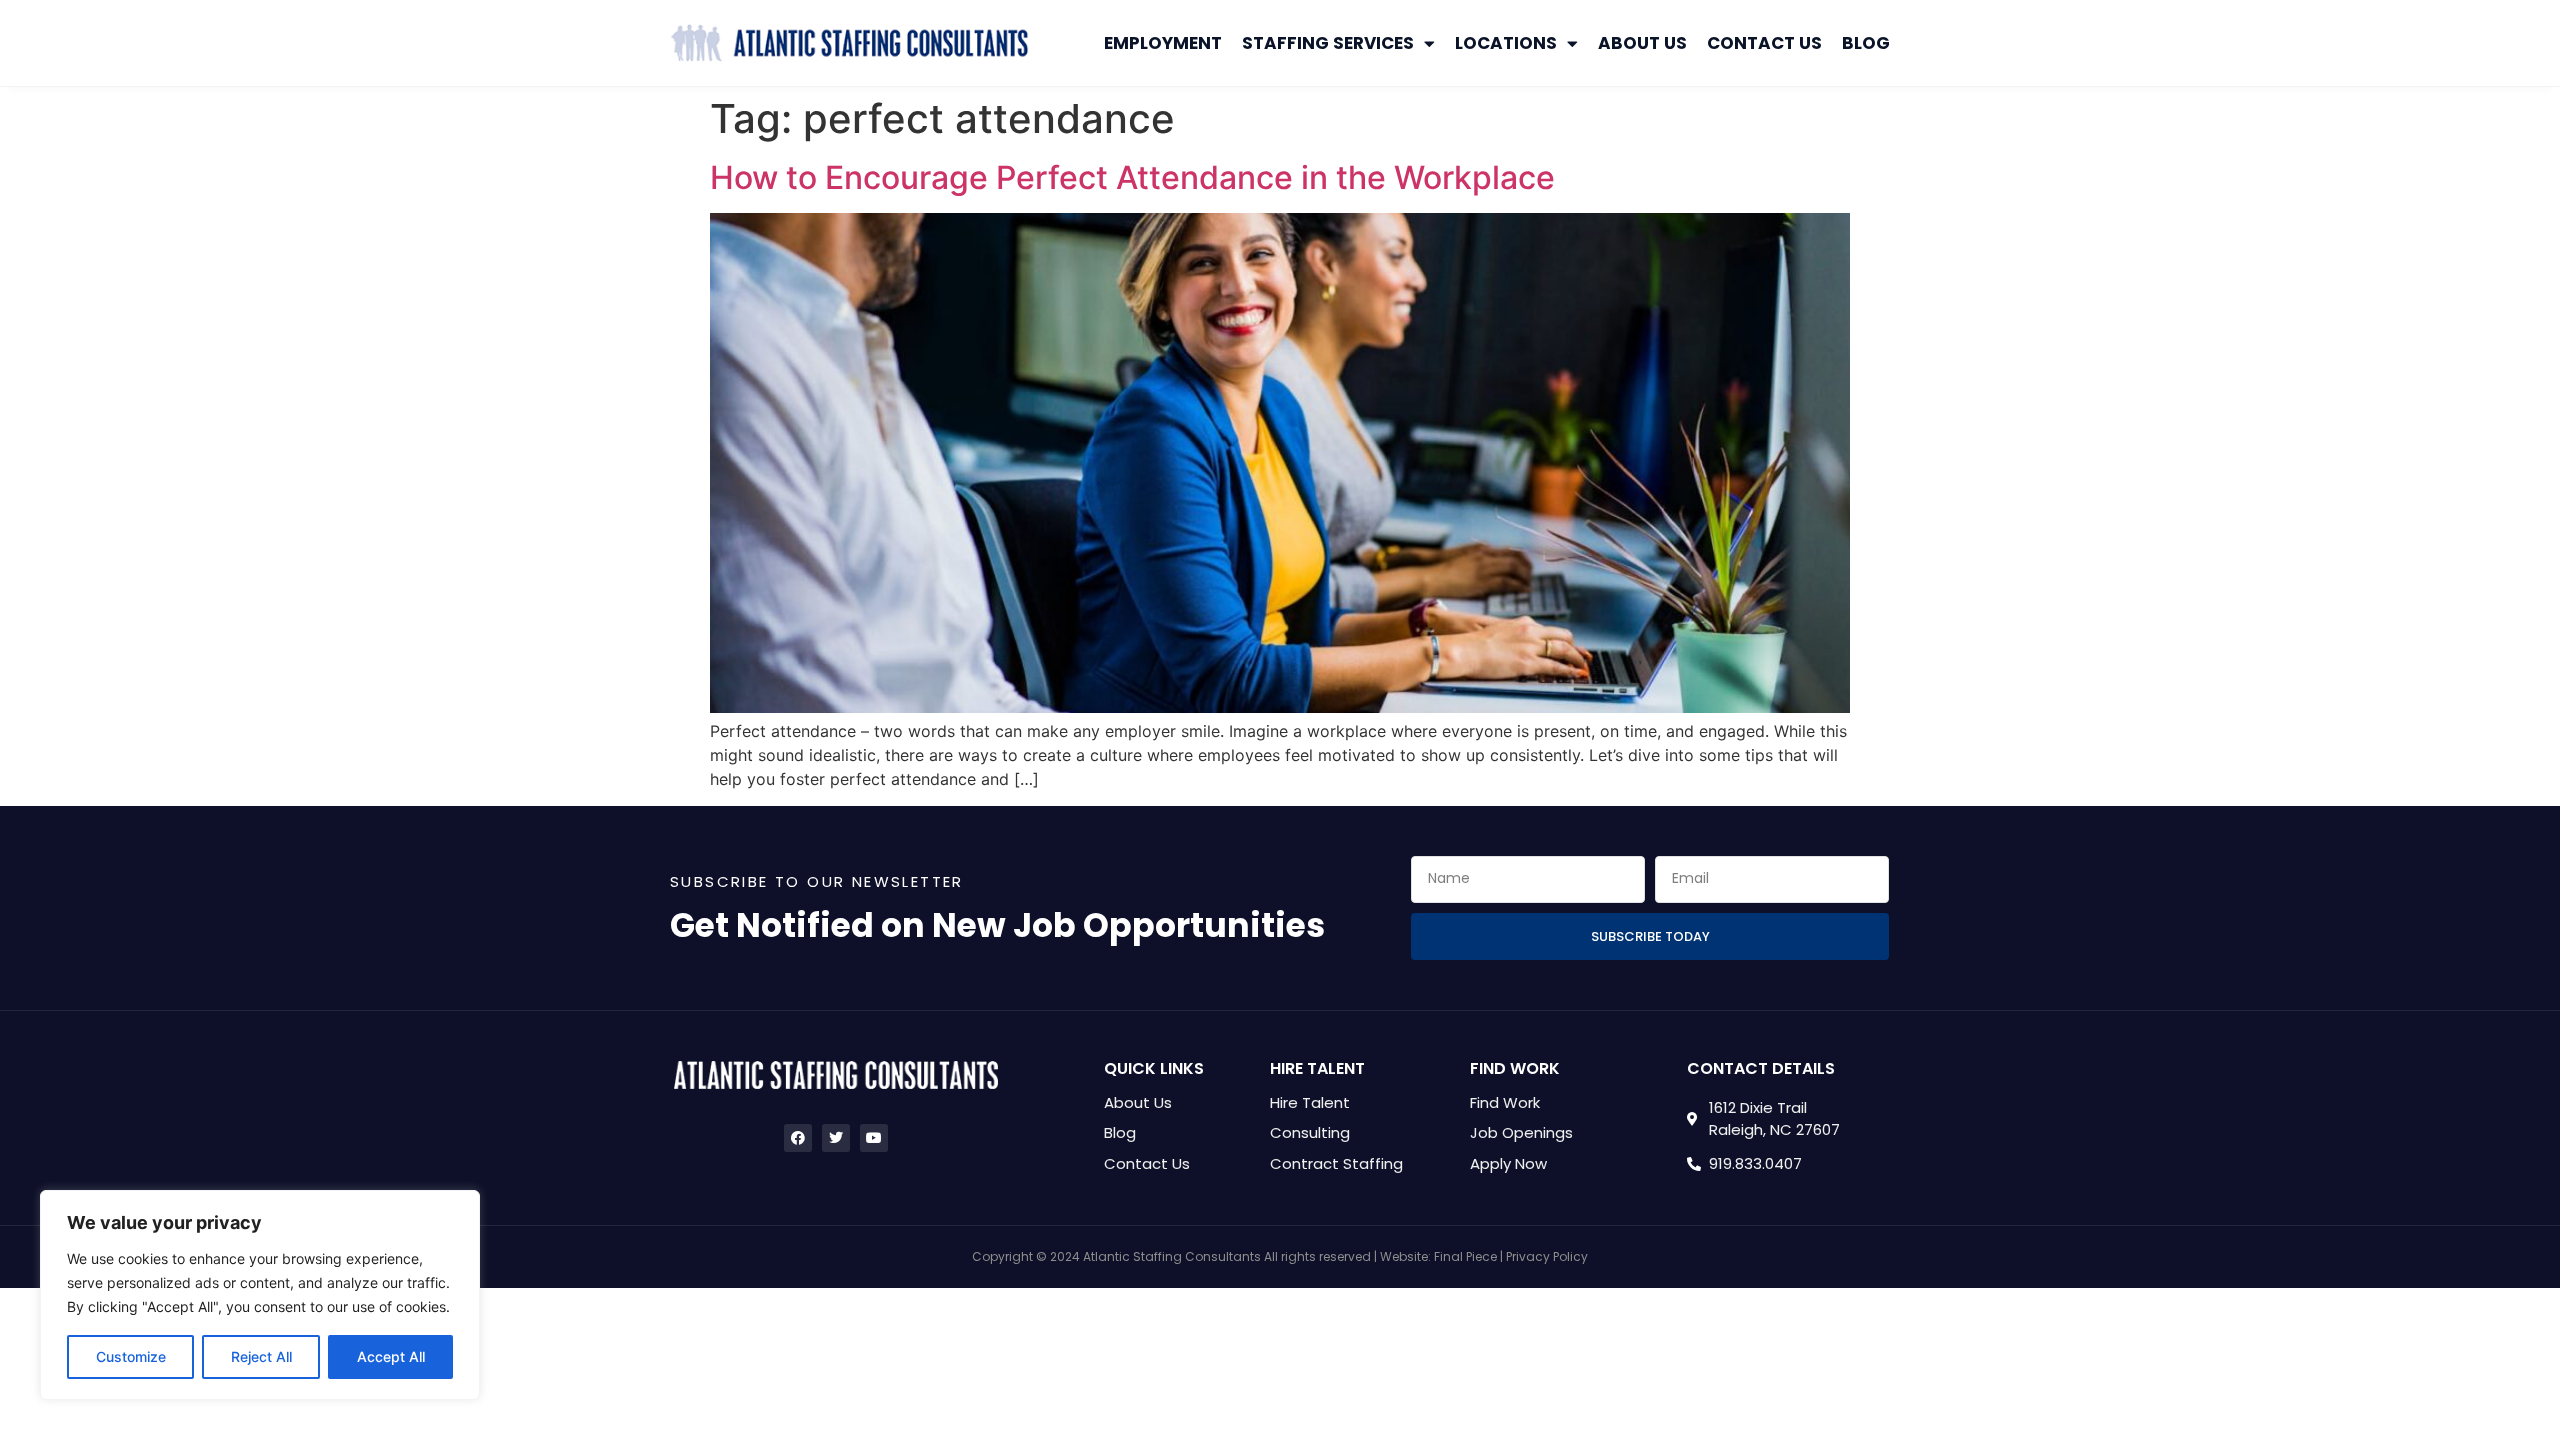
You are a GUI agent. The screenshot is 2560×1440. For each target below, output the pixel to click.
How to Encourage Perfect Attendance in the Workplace (1132, 177)
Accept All (391, 1356)
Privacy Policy (1547, 1256)
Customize (131, 1356)
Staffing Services (1328, 43)
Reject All (261, 1356)
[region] (260, 1295)
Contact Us (1764, 43)
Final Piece (1465, 1256)
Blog (1866, 43)
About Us (1642, 43)
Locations (1506, 43)
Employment (1163, 43)
